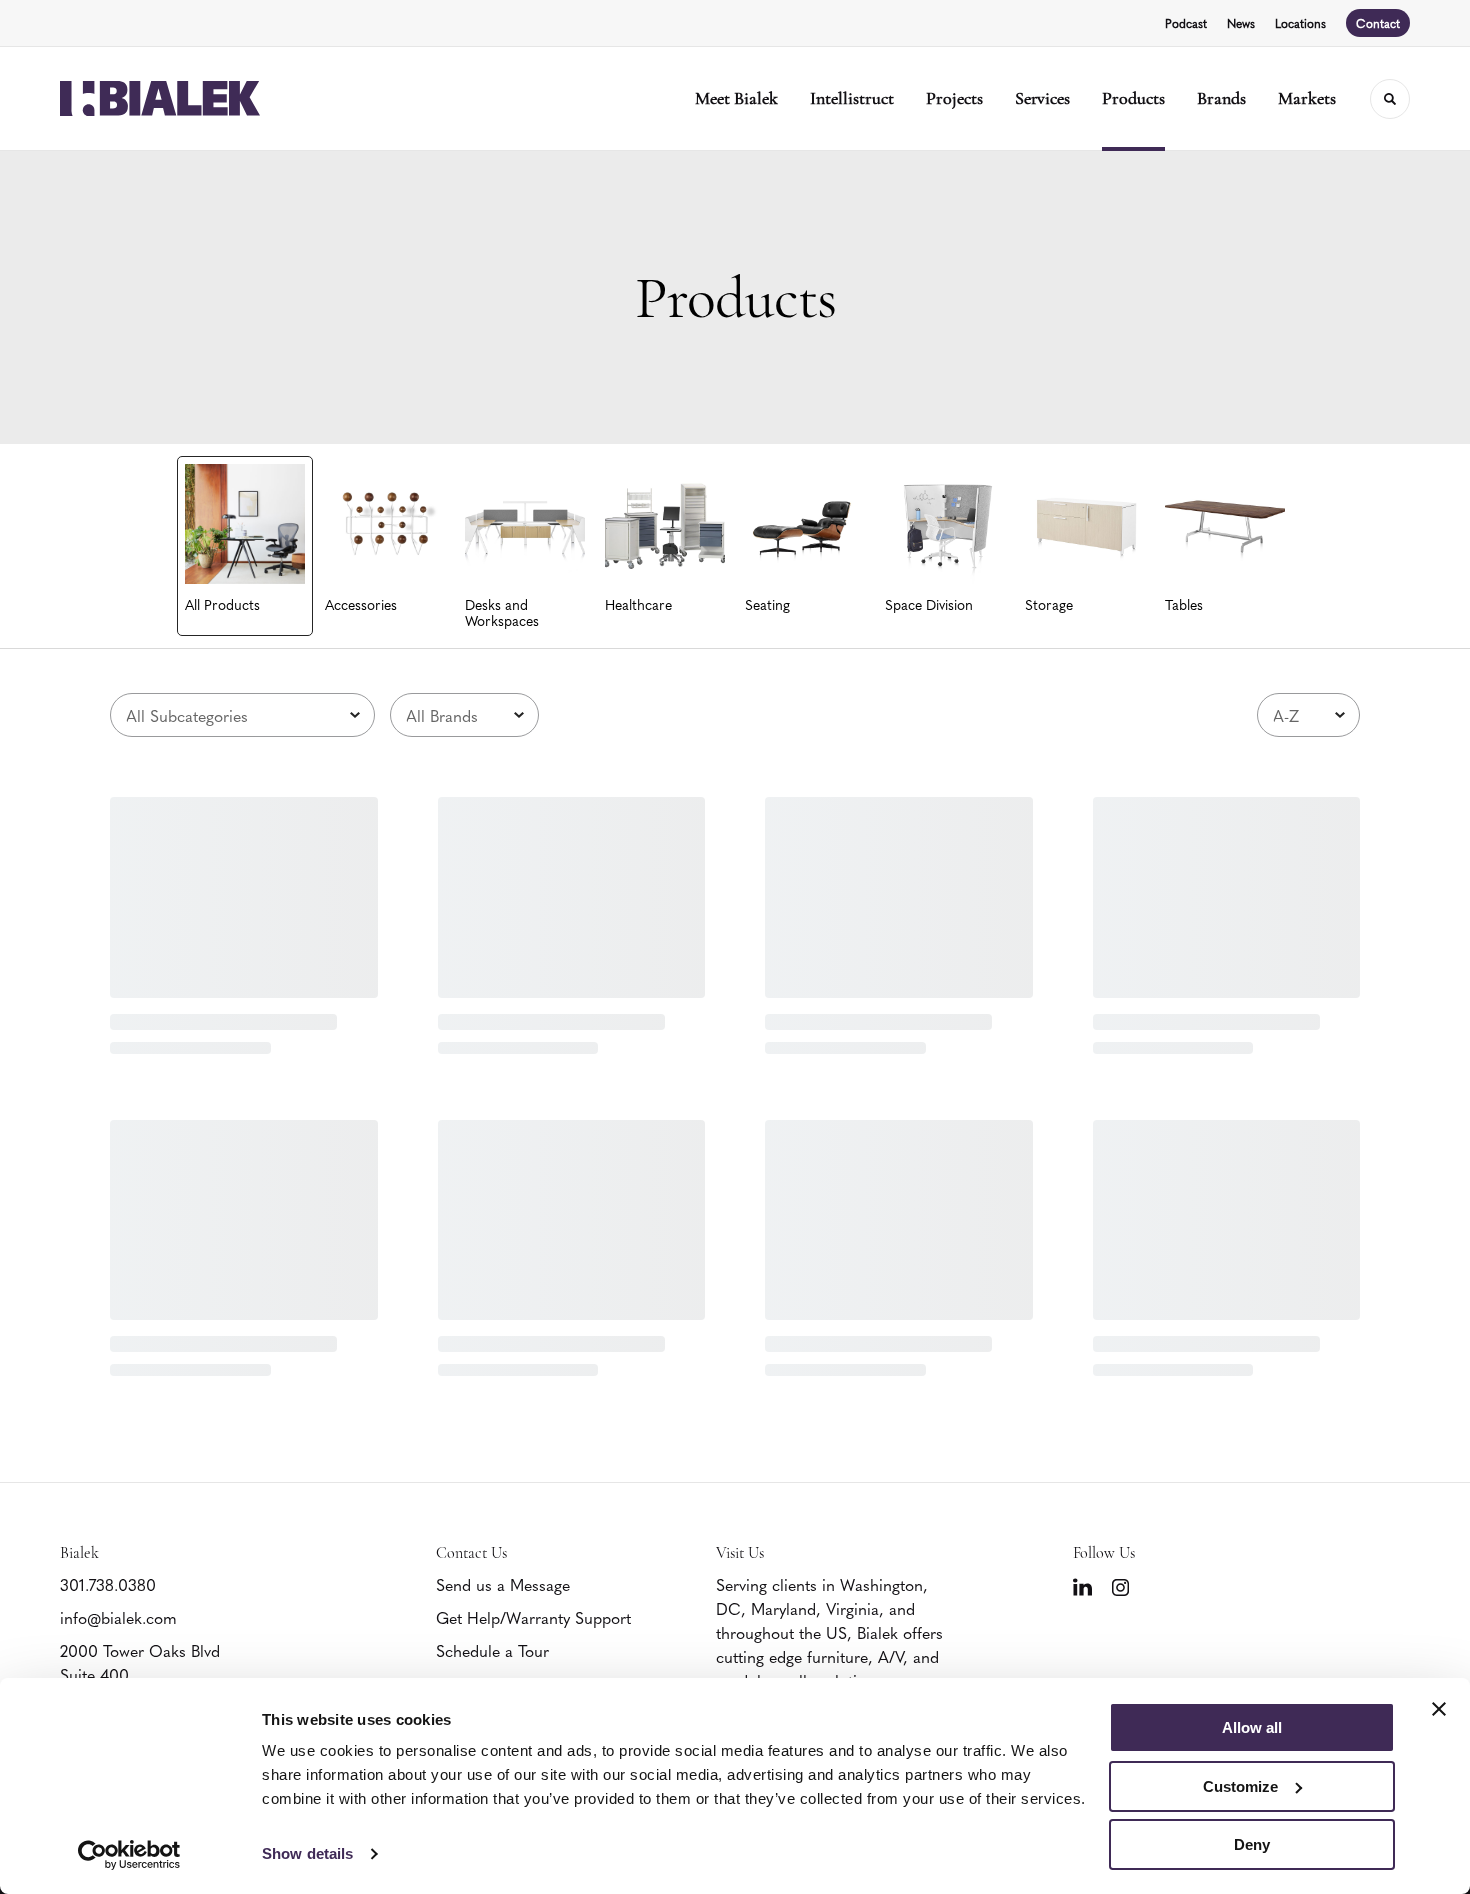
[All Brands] (464, 715)
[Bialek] (160, 98)
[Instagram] (1120, 1587)
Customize (1240, 1786)
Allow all (1252, 1727)
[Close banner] (1439, 1709)
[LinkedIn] (1082, 1587)
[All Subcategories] (242, 715)
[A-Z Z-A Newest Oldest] (1308, 715)
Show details (307, 1853)
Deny (1252, 1844)
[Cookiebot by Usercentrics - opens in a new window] (129, 1855)
